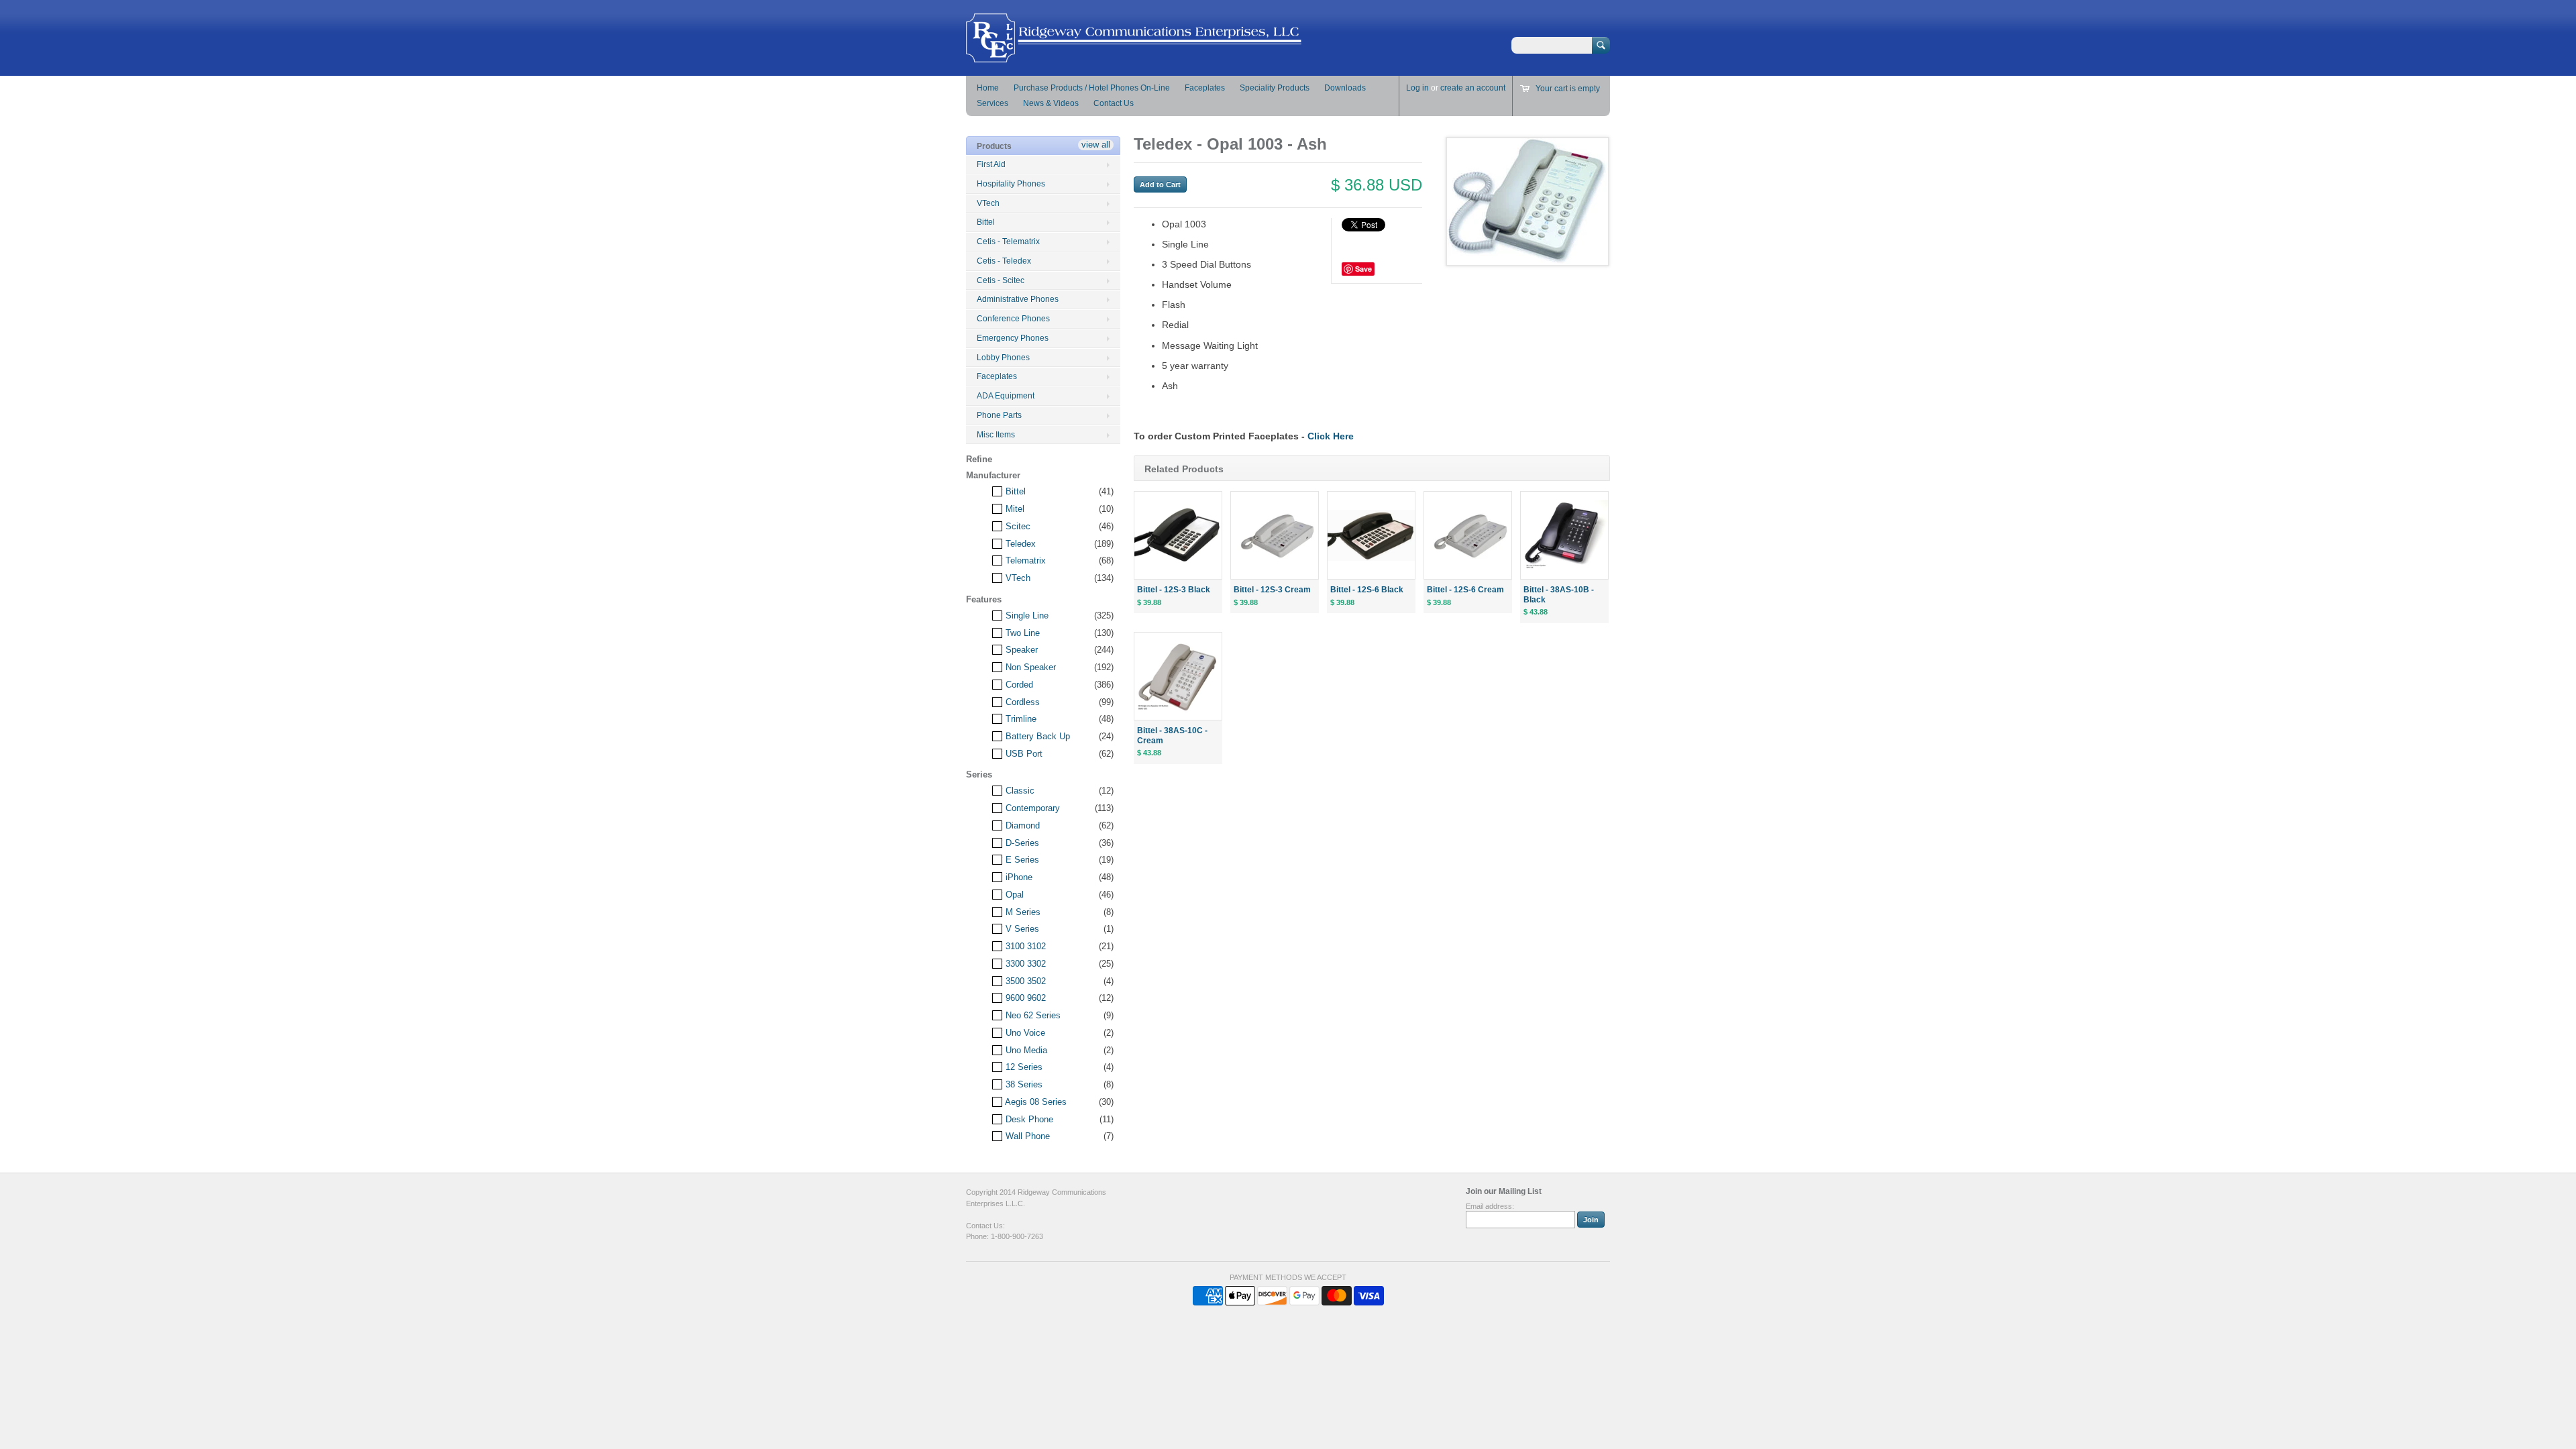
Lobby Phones (1003, 358)
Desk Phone (1028, 1119)
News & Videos (1051, 103)
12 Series (1023, 1067)
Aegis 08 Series (1035, 1102)
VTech (988, 203)
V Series (1021, 929)
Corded (1018, 685)
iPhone (1018, 877)
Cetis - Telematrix (1008, 241)
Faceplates (1205, 88)
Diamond (1021, 825)
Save (1363, 269)
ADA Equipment (1006, 396)
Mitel (1014, 509)
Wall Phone (1026, 1136)
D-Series (1021, 843)
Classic (1019, 791)
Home (988, 88)
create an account (1473, 88)
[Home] (1134, 56)
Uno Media (1025, 1050)
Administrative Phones (1018, 299)
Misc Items (996, 435)
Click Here (1331, 436)
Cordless (1021, 702)
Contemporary (1031, 808)
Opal (1013, 895)
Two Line (1021, 633)
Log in (1417, 88)
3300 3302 (1024, 964)
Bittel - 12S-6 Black (1367, 590)
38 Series (1023, 1084)
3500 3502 (1024, 981)
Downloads (1345, 88)
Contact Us (1114, 103)
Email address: (1490, 1206)
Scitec (1017, 526)
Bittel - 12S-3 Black (1174, 590)
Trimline (1020, 719)
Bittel (986, 222)
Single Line (1026, 615)
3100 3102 (1024, 946)
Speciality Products (1275, 88)
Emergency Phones (1013, 338)
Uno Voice (1024, 1033)
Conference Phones (1013, 319)
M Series (1022, 912)
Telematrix (1024, 560)
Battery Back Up (1036, 736)
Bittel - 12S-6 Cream (1465, 590)
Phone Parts (999, 415)
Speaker (1020, 650)
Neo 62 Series (1032, 1015)
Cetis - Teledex (1004, 261)
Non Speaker (1029, 667)
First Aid (991, 164)
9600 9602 (1024, 998)
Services (992, 103)
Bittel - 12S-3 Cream (1272, 590)
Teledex (1019, 544)
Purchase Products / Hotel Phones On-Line (1092, 88)
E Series (1021, 860)
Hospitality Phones (1011, 184)
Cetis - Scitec (1001, 280)
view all (1096, 145)
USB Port (1023, 754)
